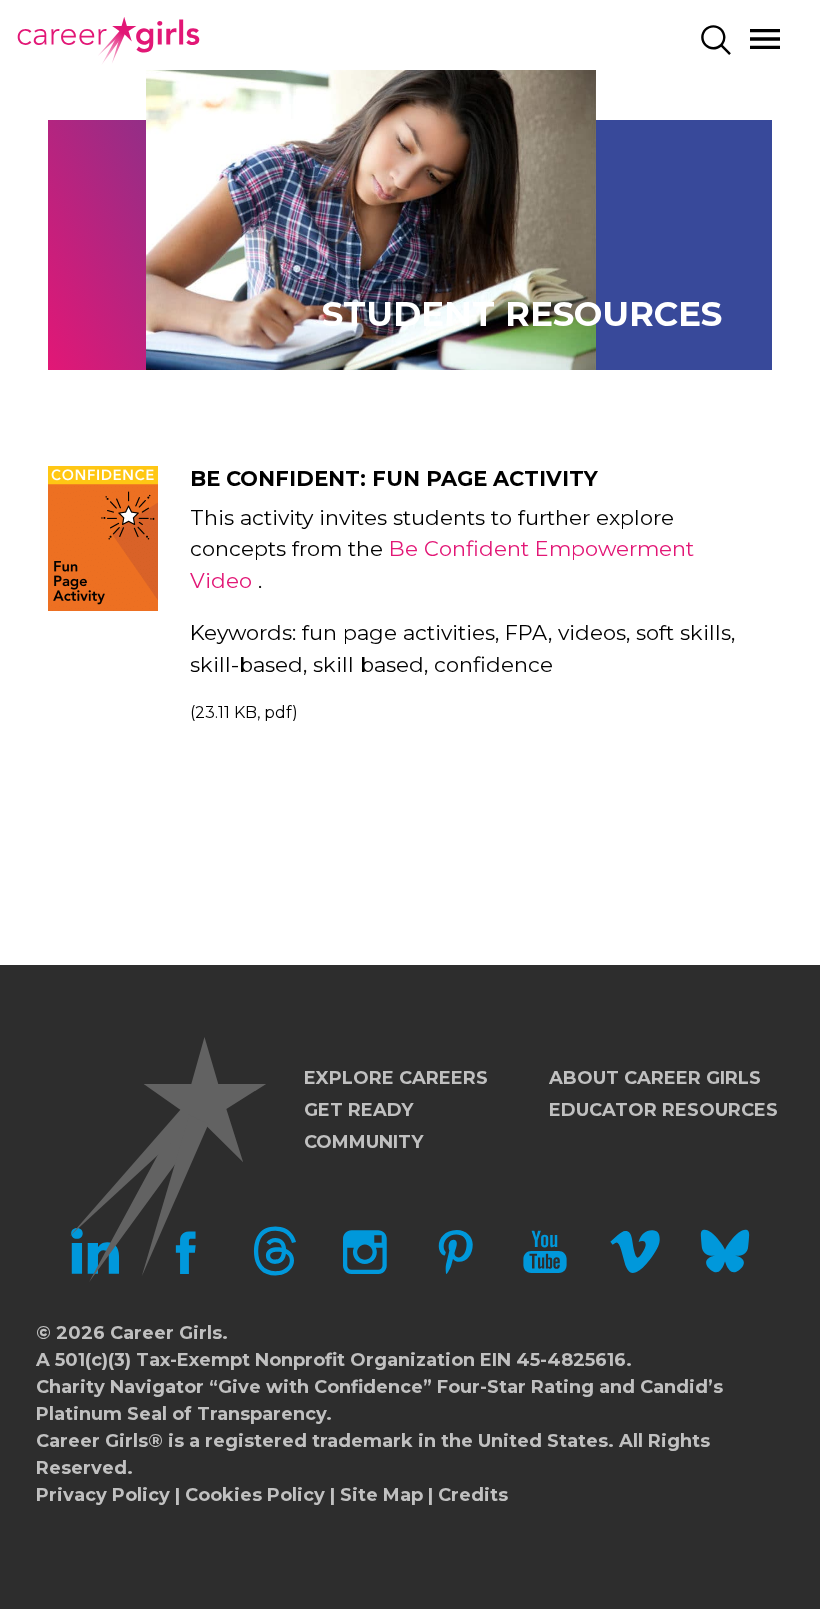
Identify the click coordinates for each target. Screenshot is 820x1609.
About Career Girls (655, 1078)
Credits (473, 1495)
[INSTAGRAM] (365, 1270)
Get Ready (358, 1110)
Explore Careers (396, 1078)
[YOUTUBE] (545, 1270)
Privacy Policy (103, 1495)
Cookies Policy (255, 1495)
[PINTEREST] (455, 1270)
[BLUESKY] (725, 1270)
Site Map (381, 1495)
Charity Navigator (120, 1387)
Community (363, 1142)
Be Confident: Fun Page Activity (394, 478)
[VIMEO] (635, 1270)
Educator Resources (663, 1110)
